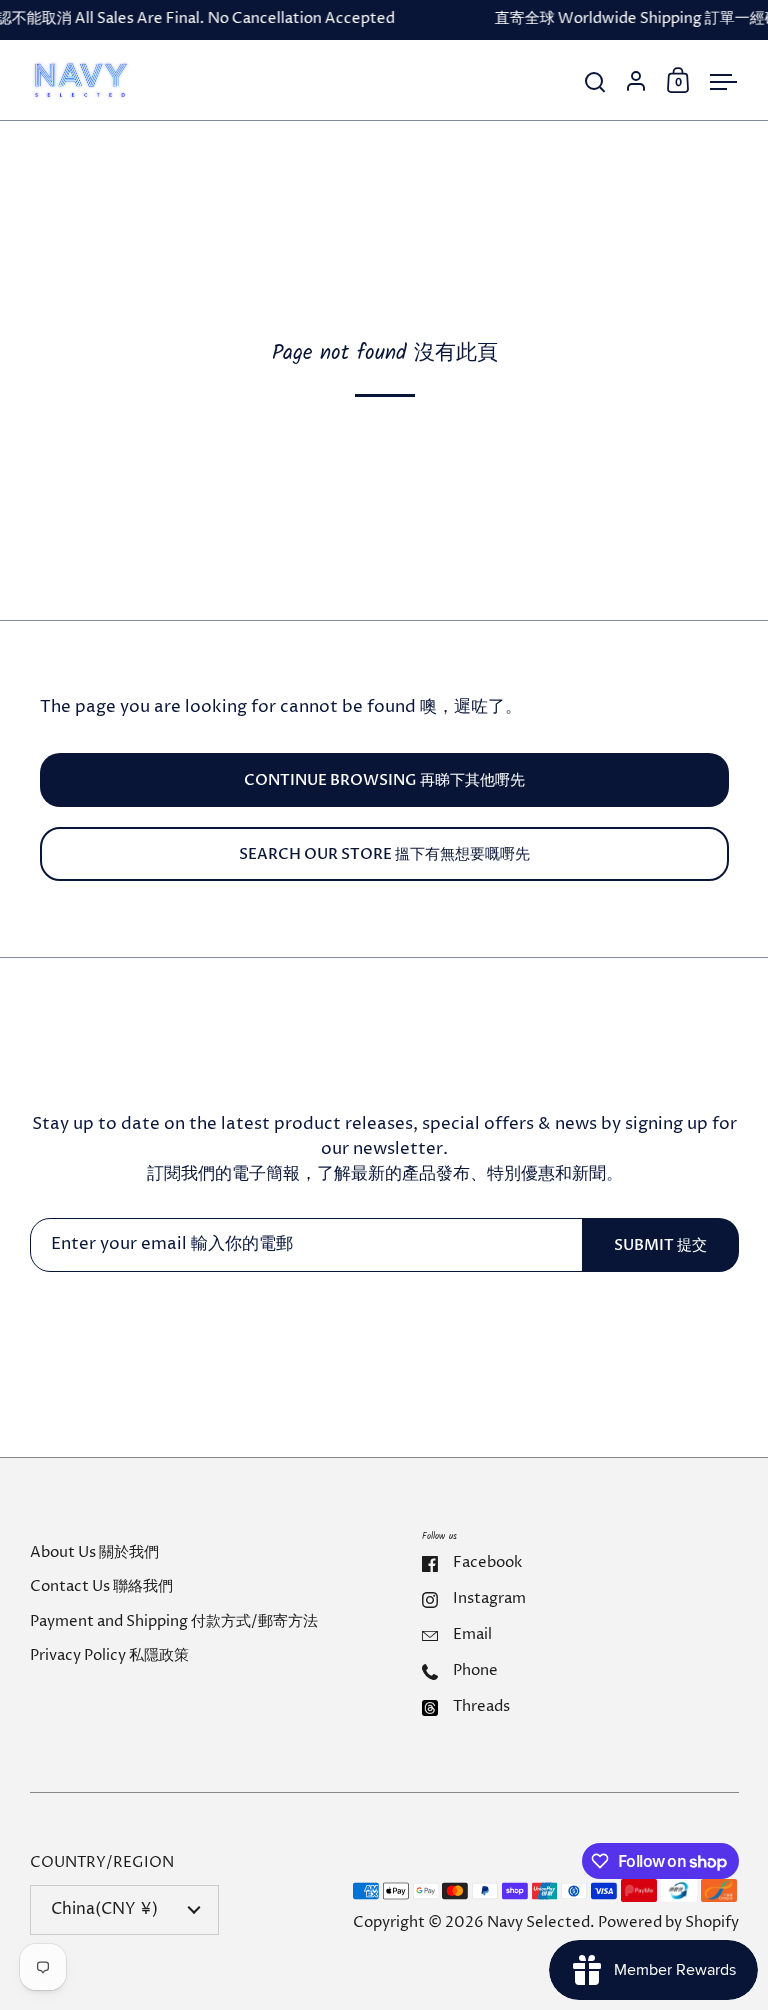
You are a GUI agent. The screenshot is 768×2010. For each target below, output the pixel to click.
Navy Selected (538, 1923)
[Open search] (595, 82)
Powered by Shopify (668, 1923)
